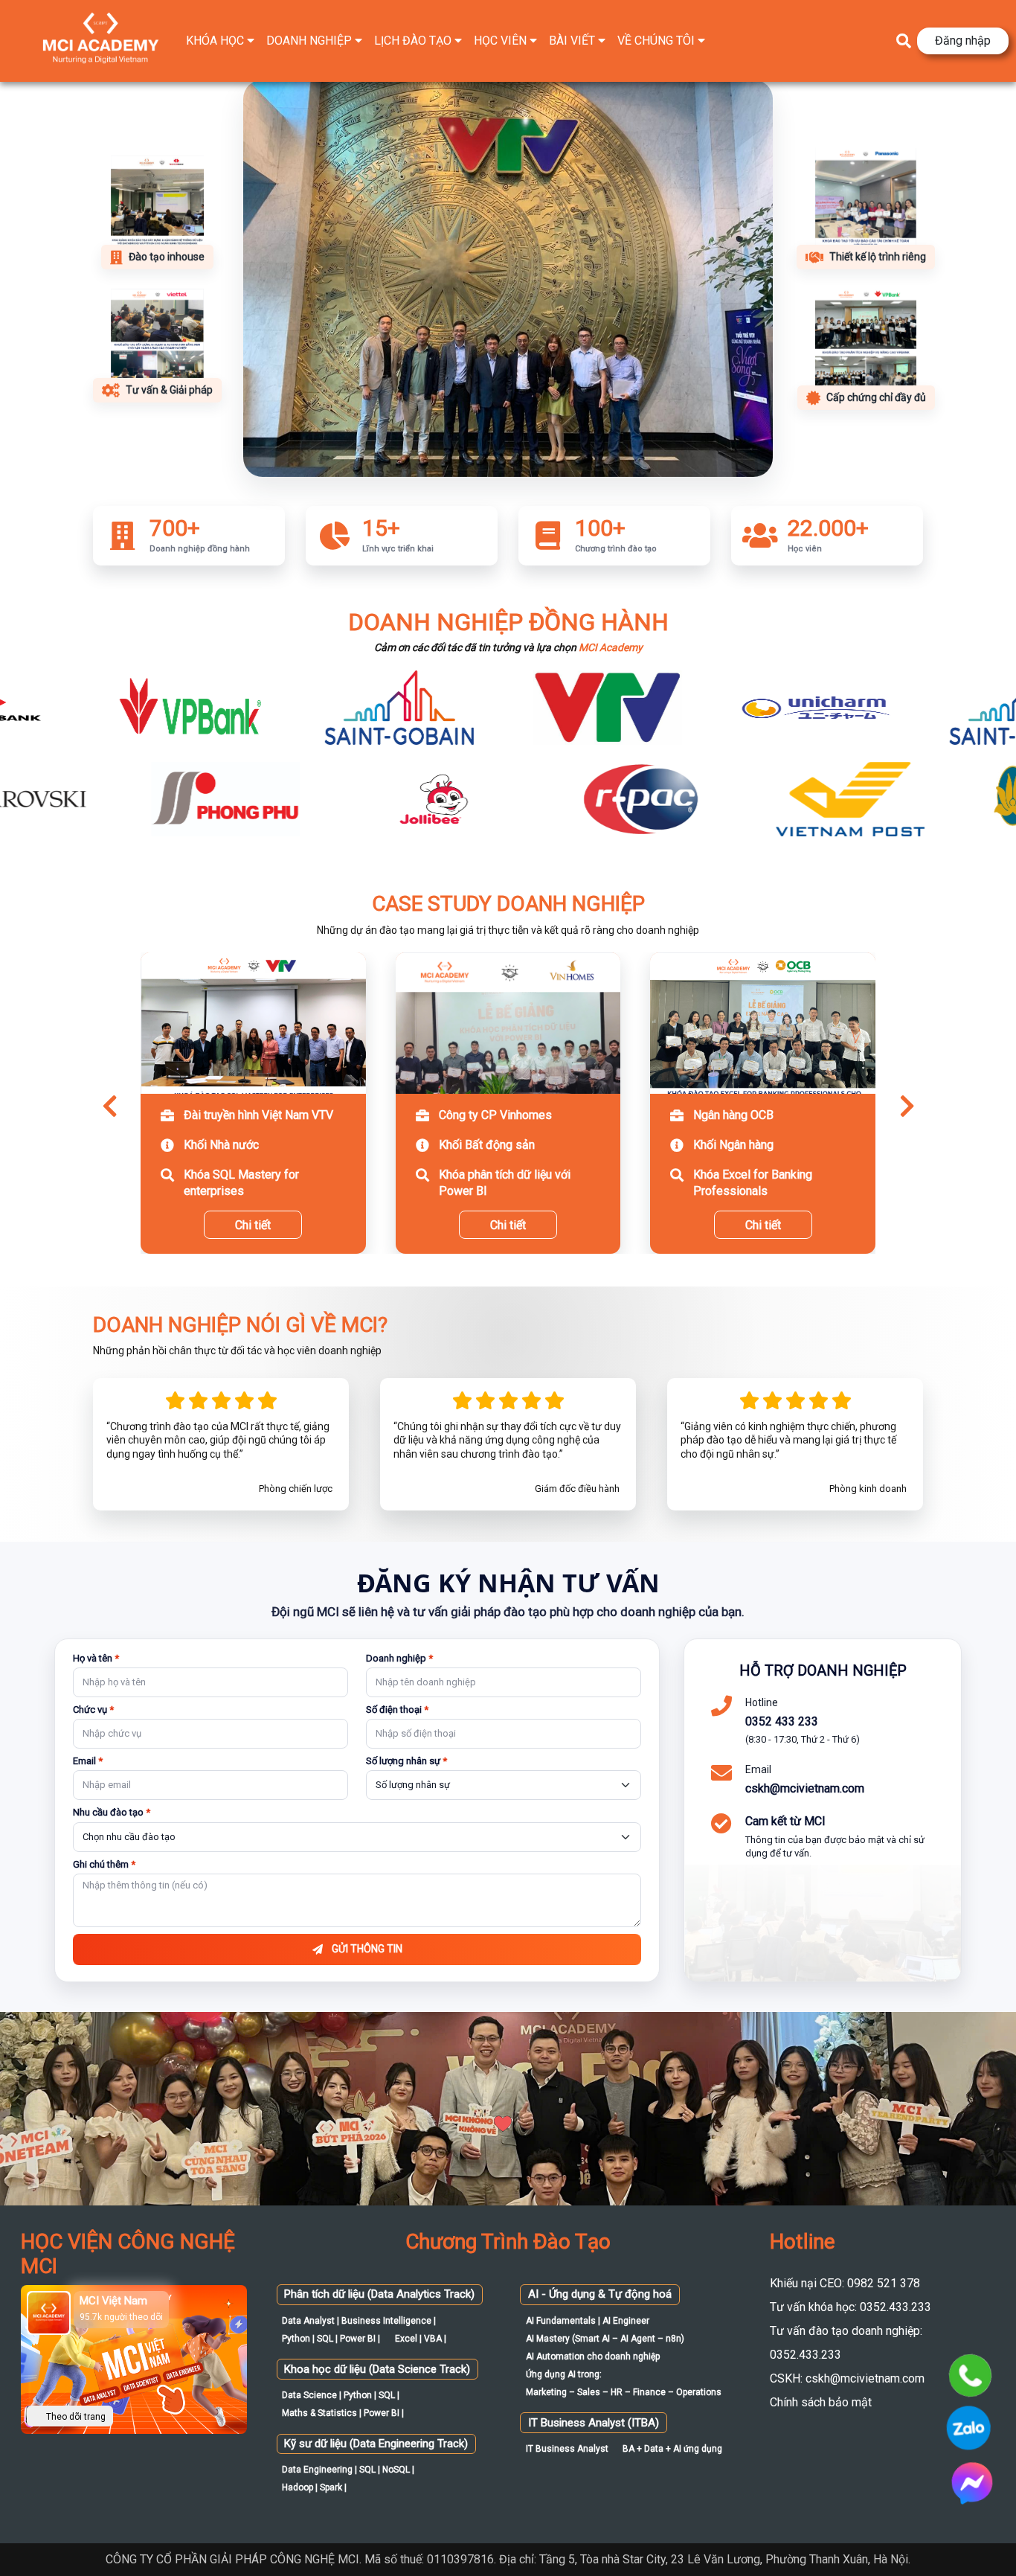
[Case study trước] (109, 1103)
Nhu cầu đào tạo (112, 1812)
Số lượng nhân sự (406, 1761)
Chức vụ (93, 1710)
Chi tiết (253, 1225)
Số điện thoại (397, 1710)
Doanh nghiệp (399, 1658)
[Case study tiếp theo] (907, 1103)
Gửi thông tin (367, 1949)
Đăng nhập (963, 41)
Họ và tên (96, 1658)
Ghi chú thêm (104, 1864)
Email (88, 1761)
